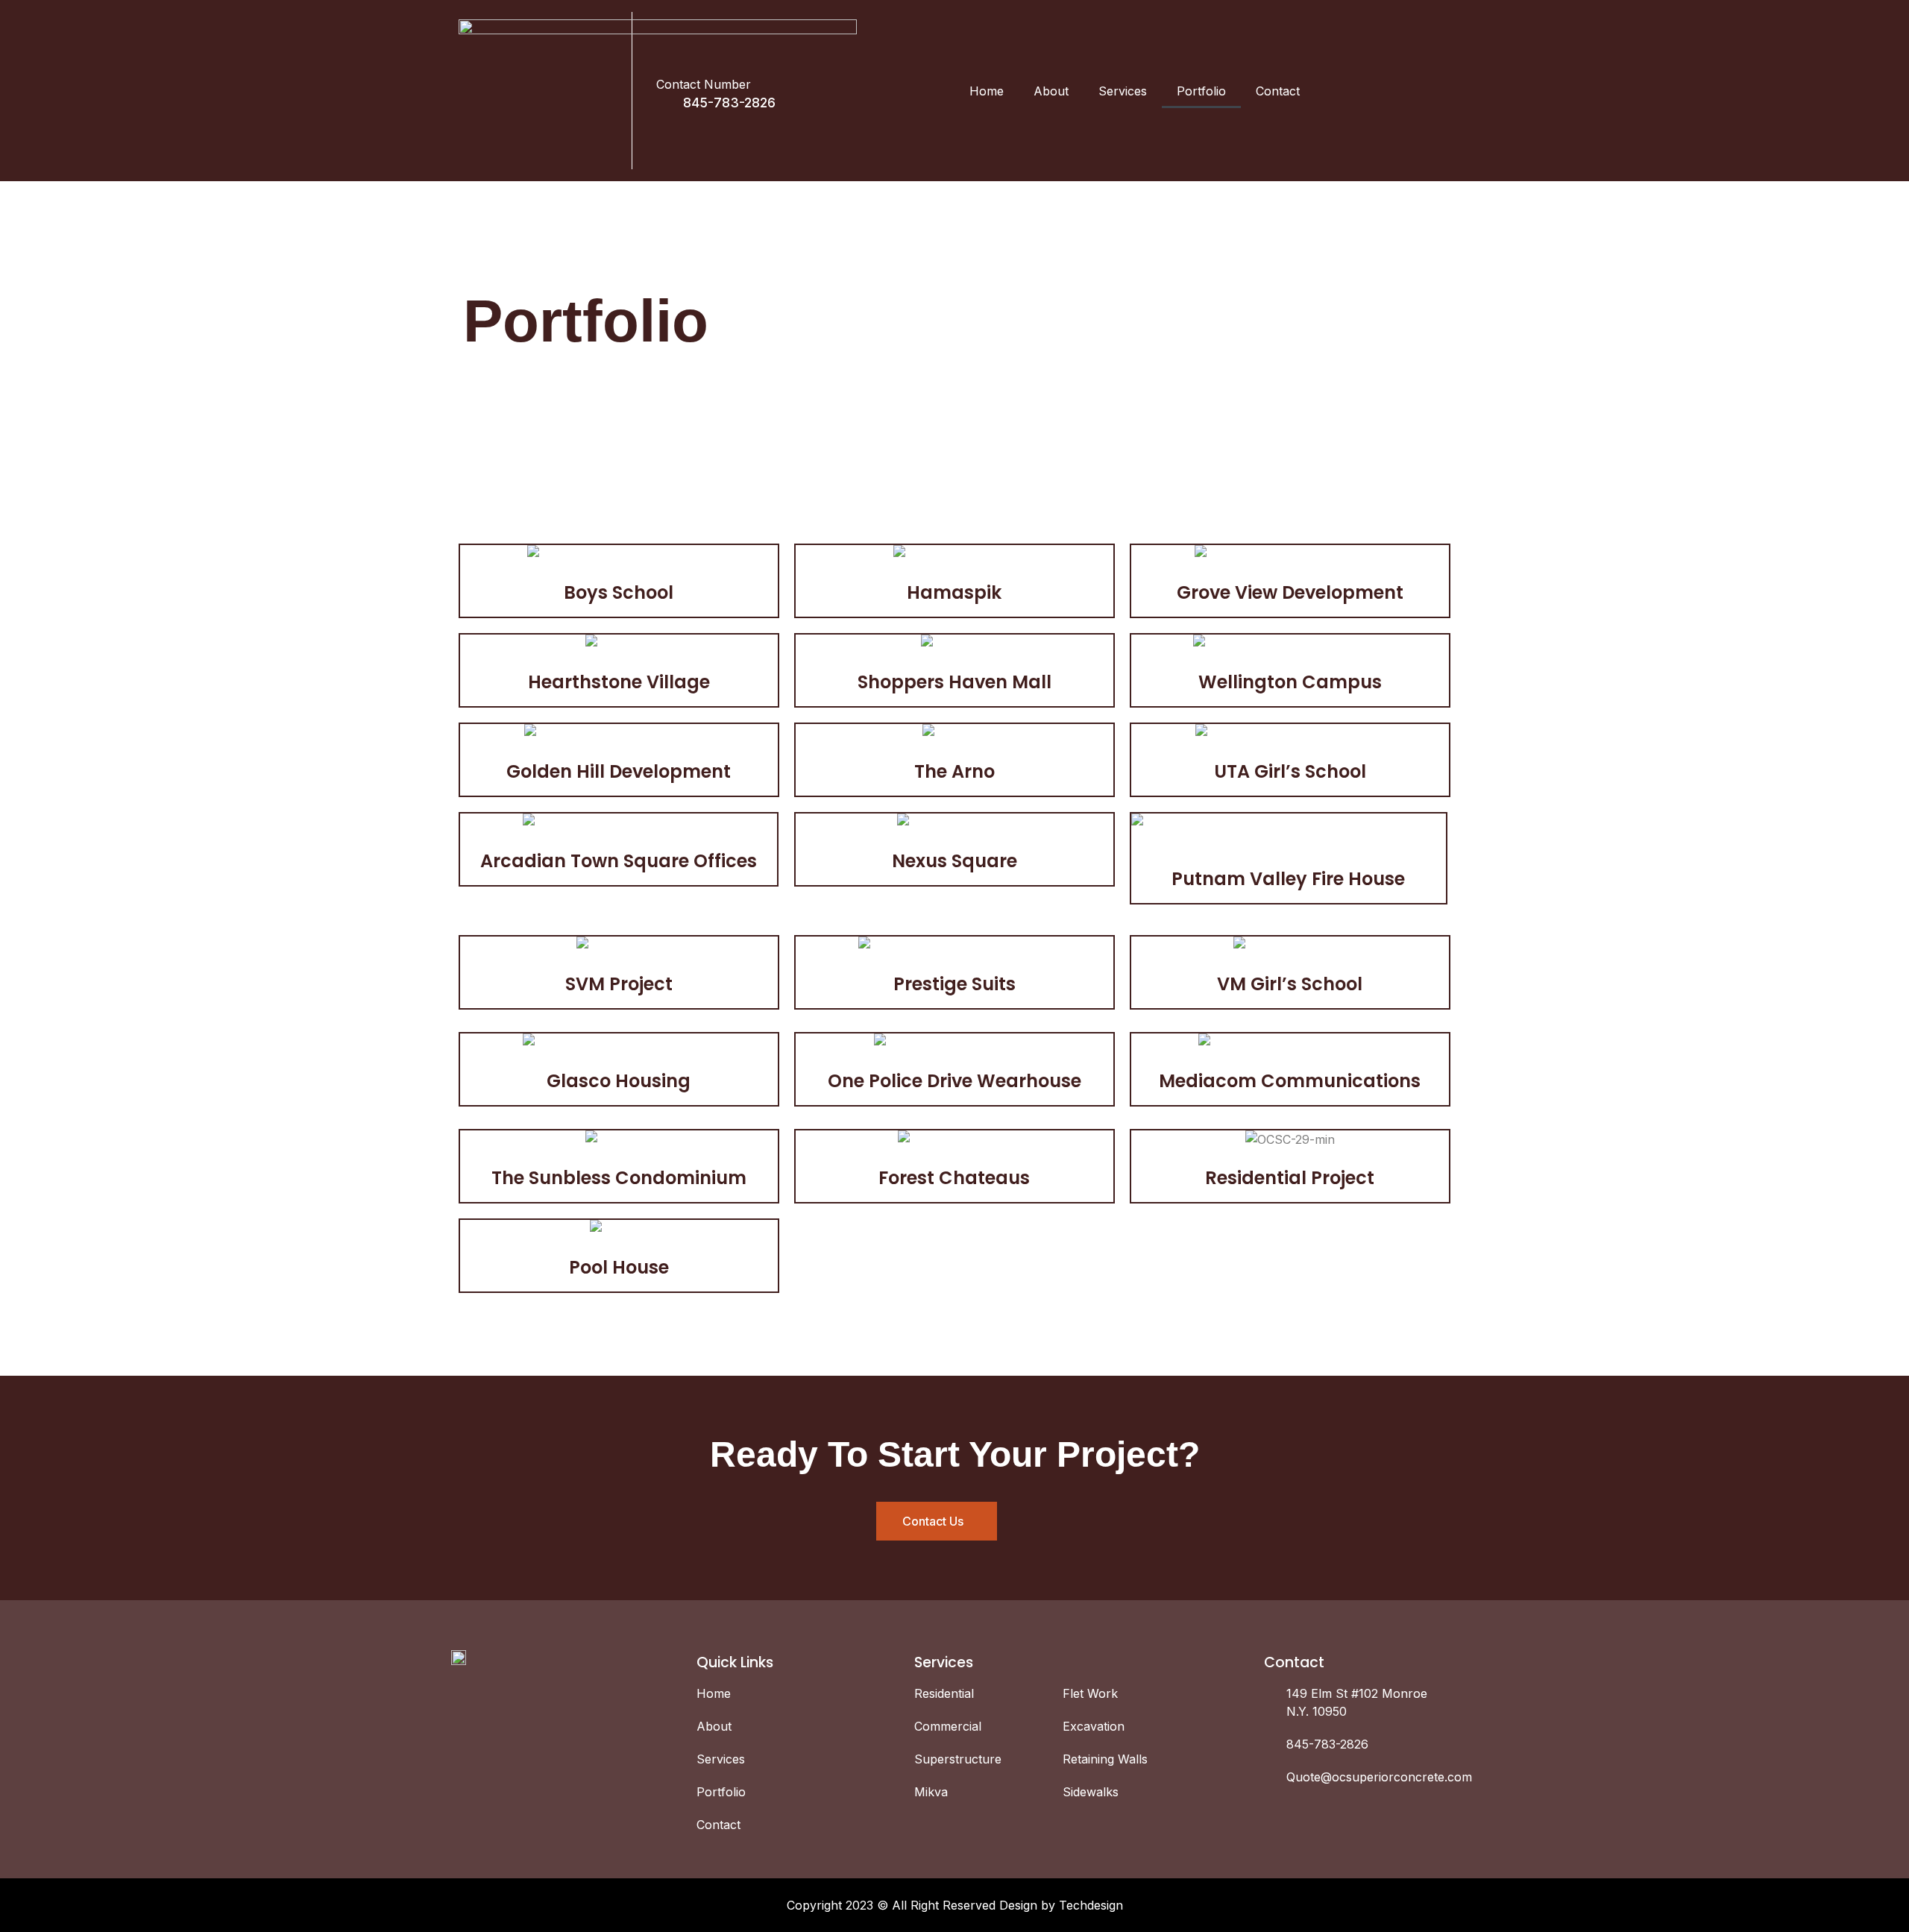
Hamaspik (954, 592)
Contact (1278, 91)
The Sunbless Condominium (619, 1178)
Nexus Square (954, 861)
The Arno (954, 771)
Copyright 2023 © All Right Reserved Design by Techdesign (955, 1905)
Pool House (619, 1267)
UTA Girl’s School (1290, 771)
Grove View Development (1290, 592)
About (1051, 91)
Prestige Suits (954, 984)
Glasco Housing (619, 1081)
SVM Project (619, 984)
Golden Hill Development (619, 771)
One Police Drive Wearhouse (954, 1081)
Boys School (619, 592)
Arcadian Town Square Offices (619, 861)
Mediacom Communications (1290, 1081)
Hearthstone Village (619, 682)
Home (987, 91)
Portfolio (1201, 91)
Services (1123, 91)
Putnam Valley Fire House (1288, 879)
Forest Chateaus (954, 1178)
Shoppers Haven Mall (954, 682)
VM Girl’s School (1290, 984)
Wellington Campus (1290, 682)
